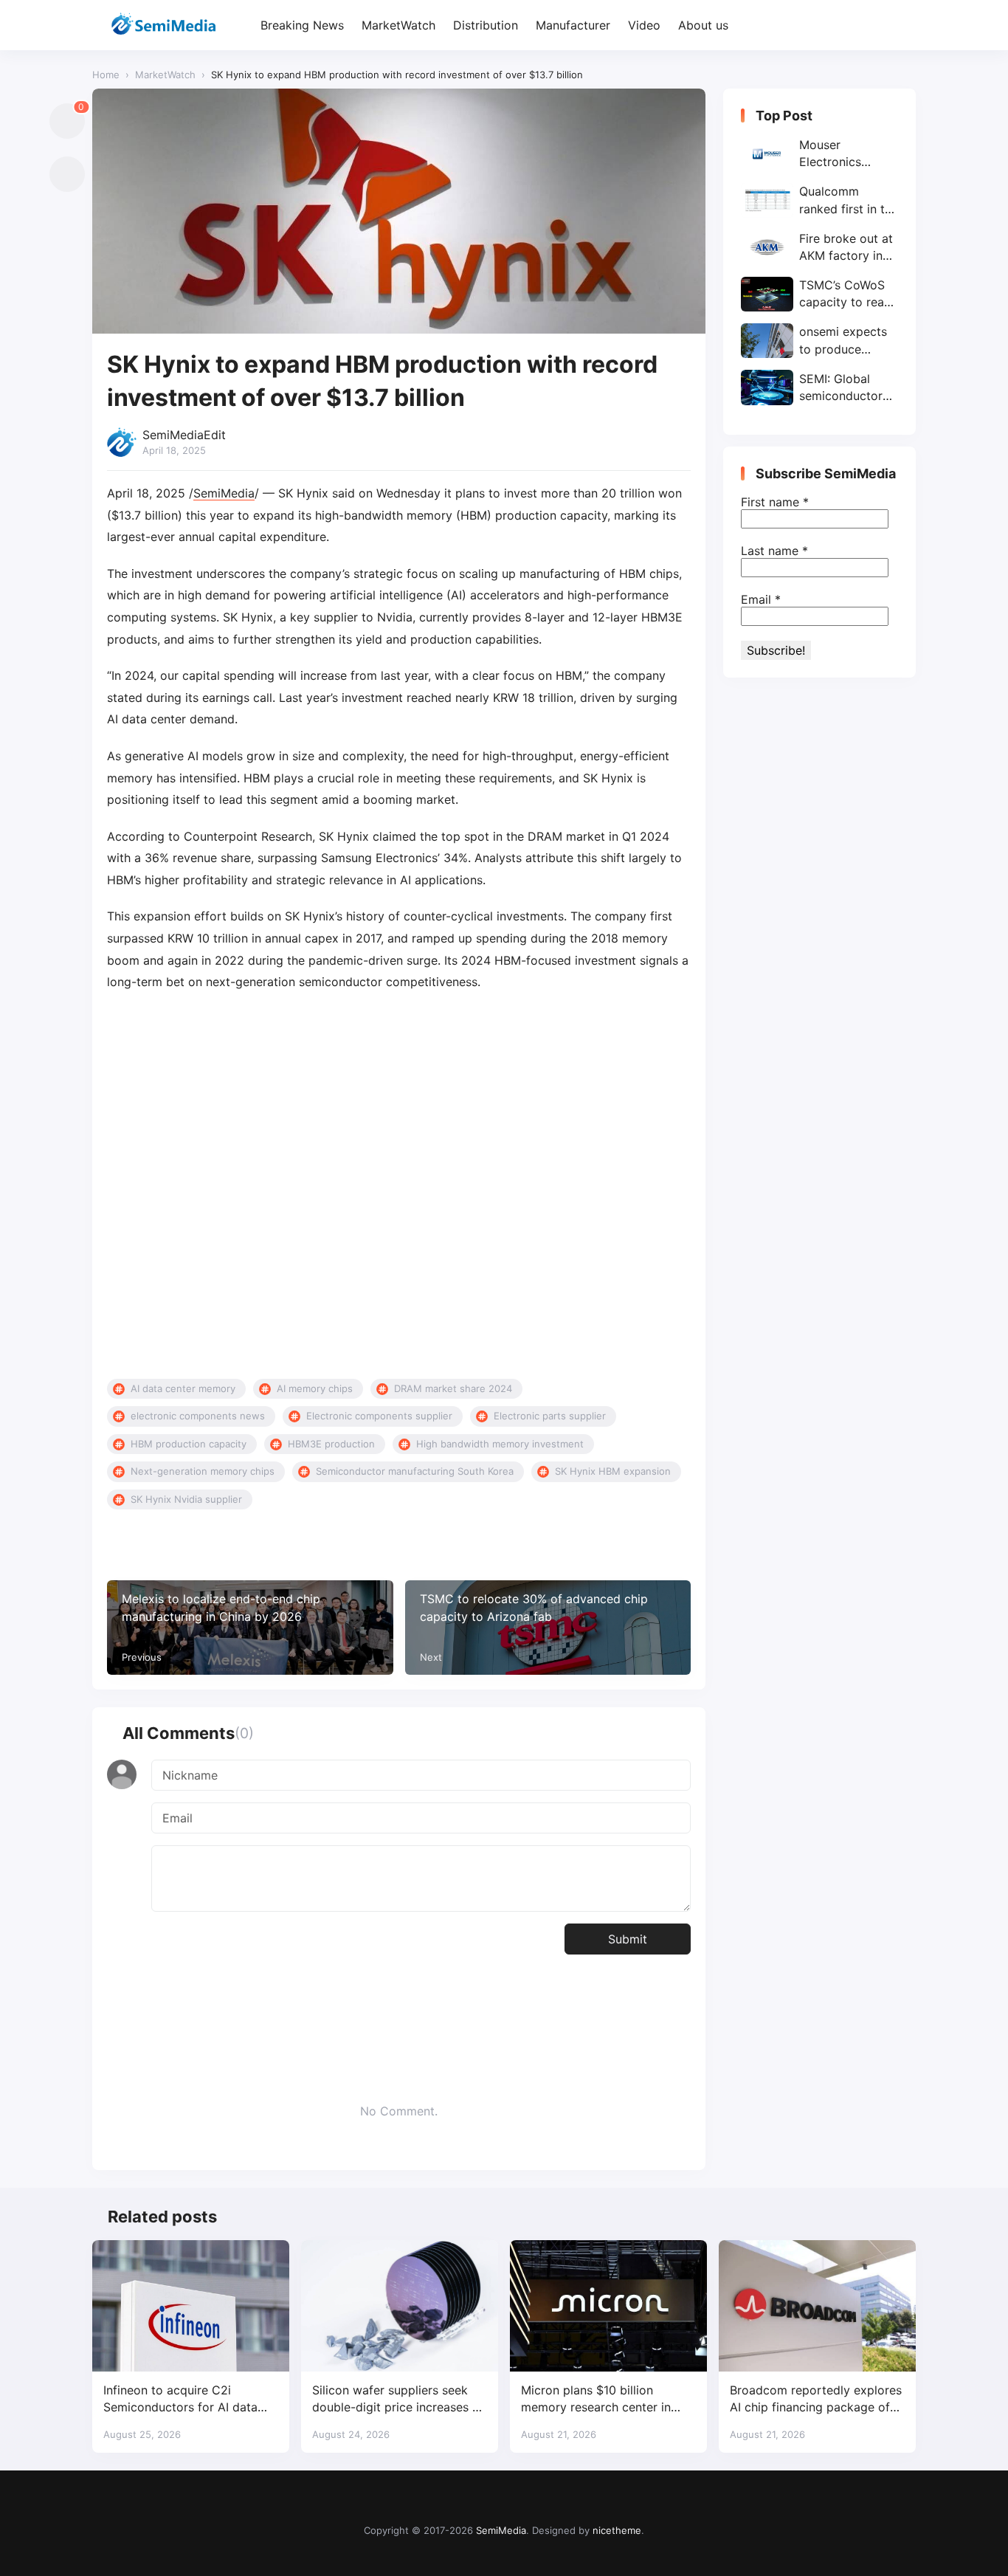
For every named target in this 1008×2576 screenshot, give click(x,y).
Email (761, 599)
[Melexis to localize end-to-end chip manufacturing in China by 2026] (250, 1628)
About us (703, 25)
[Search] (903, 25)
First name (775, 502)
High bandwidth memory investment (500, 1444)
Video (644, 25)
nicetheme (617, 2530)
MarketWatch (398, 25)
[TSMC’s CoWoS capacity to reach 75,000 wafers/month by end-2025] (819, 294)
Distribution (486, 25)
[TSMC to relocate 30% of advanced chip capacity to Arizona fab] (548, 1628)
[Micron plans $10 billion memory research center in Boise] (608, 2306)
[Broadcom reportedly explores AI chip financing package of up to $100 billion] (817, 2306)
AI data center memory (183, 1388)
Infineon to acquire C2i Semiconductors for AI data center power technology (180, 2399)
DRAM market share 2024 (453, 1388)
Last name (774, 551)
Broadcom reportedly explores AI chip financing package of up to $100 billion (816, 2399)
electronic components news (198, 1416)
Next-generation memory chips (203, 1471)
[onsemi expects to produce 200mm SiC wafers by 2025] (819, 341)
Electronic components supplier (379, 1416)
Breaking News (302, 25)
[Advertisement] (399, 1186)
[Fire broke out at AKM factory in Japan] (819, 247)
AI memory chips (315, 1388)
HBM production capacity (189, 1444)
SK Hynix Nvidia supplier (186, 1499)
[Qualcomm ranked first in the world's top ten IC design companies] (819, 200)
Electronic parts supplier (550, 1416)
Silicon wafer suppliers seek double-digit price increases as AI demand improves (398, 2399)
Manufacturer (573, 25)
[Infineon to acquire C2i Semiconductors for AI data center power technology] (191, 2306)
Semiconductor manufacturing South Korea (415, 1471)
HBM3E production (331, 1444)
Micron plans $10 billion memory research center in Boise (596, 2399)
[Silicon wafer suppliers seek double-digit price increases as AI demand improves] (400, 2306)
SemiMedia (224, 493)
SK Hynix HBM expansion (613, 1471)
